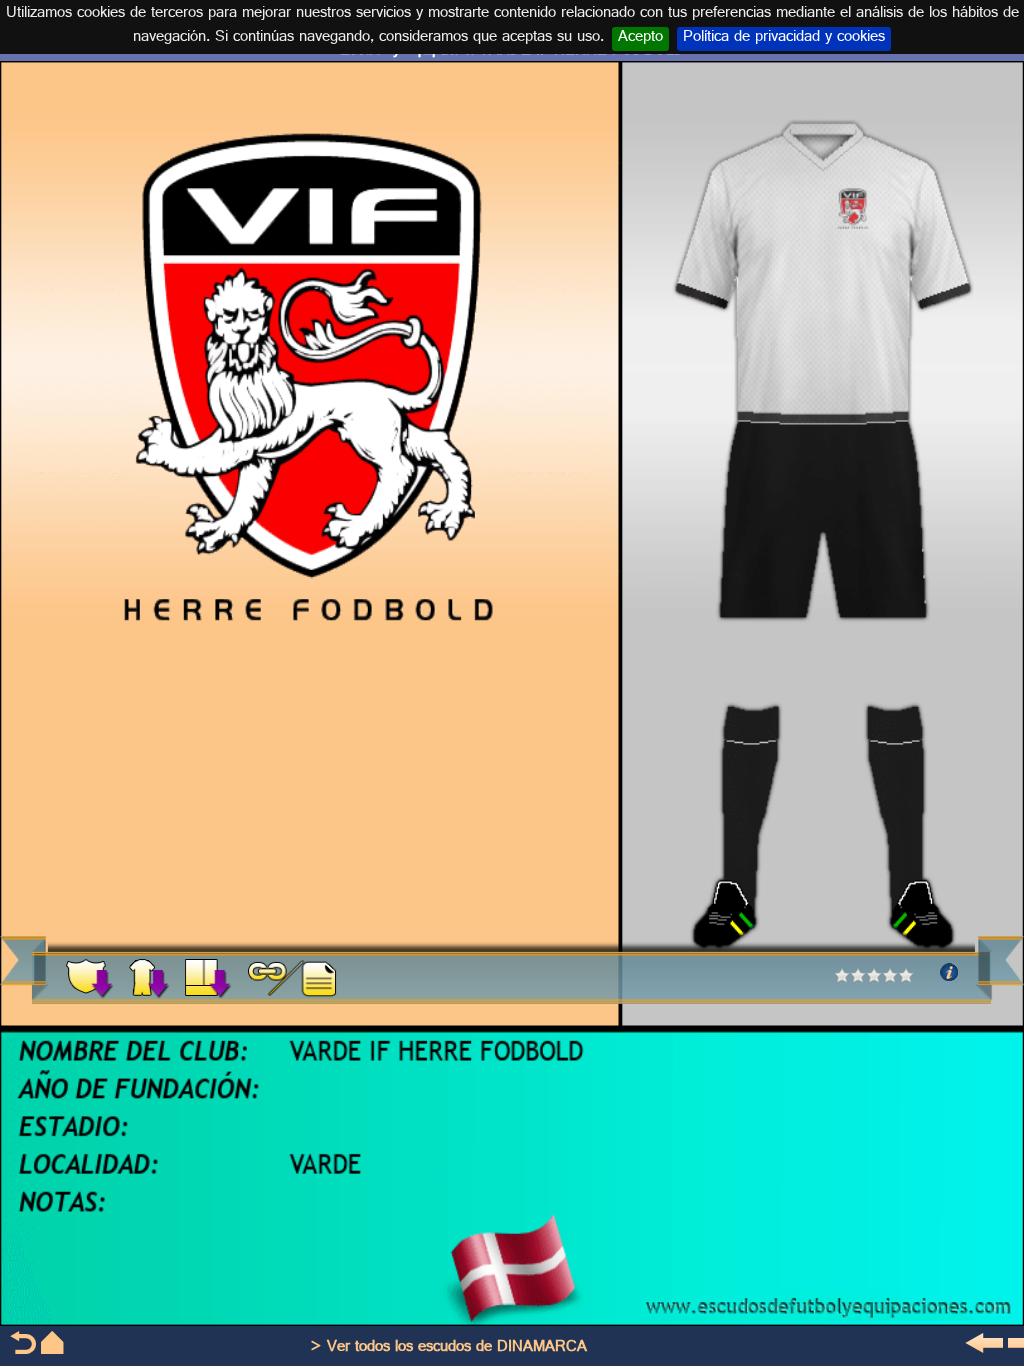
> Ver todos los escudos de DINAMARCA (448, 1348)
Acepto (640, 39)
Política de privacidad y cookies (784, 39)
